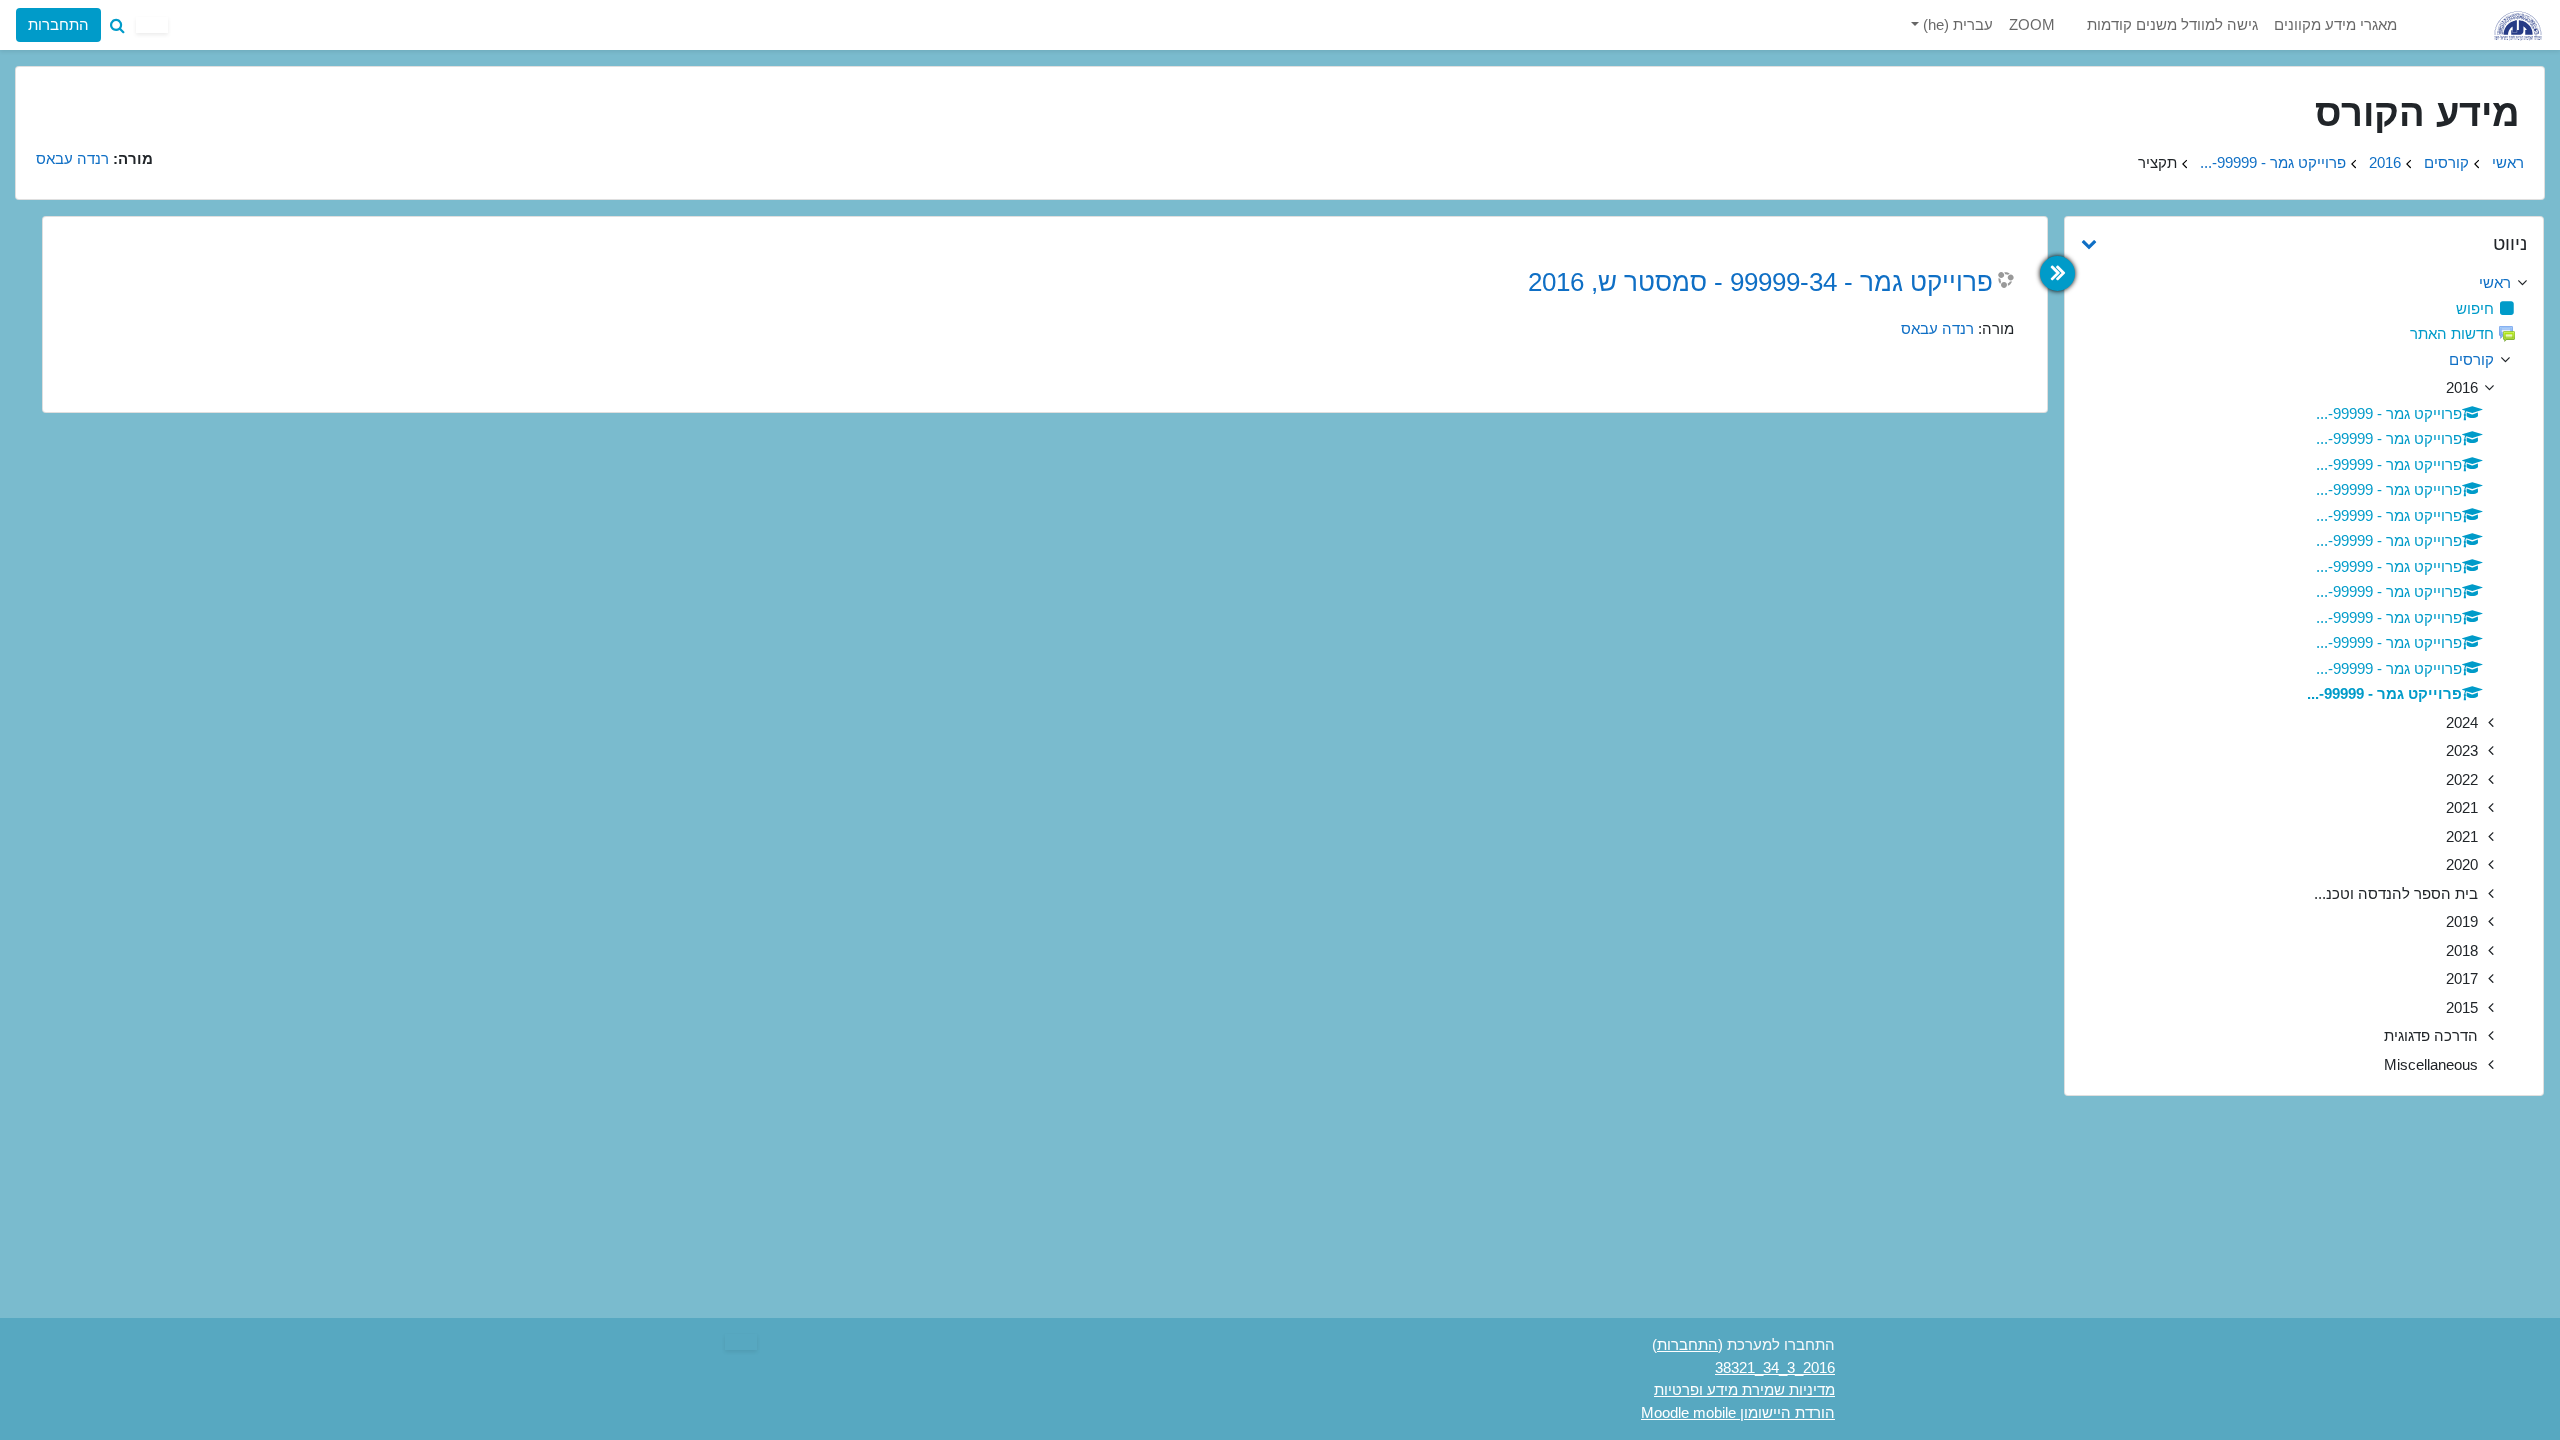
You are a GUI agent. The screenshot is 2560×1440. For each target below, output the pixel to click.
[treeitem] (2304, 283)
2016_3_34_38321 (1775, 1367)
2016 (2385, 162)
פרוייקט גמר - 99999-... (2273, 162)
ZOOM (2032, 24)
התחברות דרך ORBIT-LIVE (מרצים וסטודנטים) (191, 97)
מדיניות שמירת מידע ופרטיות (1744, 1389)
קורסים (2446, 162)
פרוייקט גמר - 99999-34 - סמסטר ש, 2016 (1760, 282)
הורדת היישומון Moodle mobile (1738, 1412)
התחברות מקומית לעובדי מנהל (191, 150)
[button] (117, 25)
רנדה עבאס (1937, 328)
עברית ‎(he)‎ (1956, 24)
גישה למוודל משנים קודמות (2172, 24)
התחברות (58, 24)
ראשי (2508, 162)
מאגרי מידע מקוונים (2335, 24)
